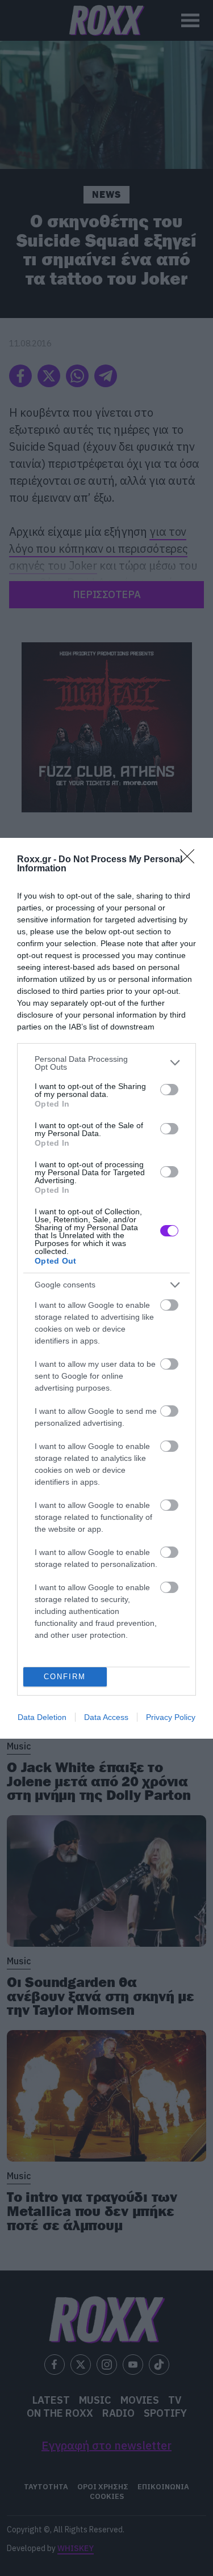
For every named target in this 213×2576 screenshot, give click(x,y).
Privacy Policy (171, 1717)
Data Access (106, 1717)
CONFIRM (65, 1677)
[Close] (191, 860)
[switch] (169, 1090)
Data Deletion (42, 1717)
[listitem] (106, 1063)
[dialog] (106, 1288)
